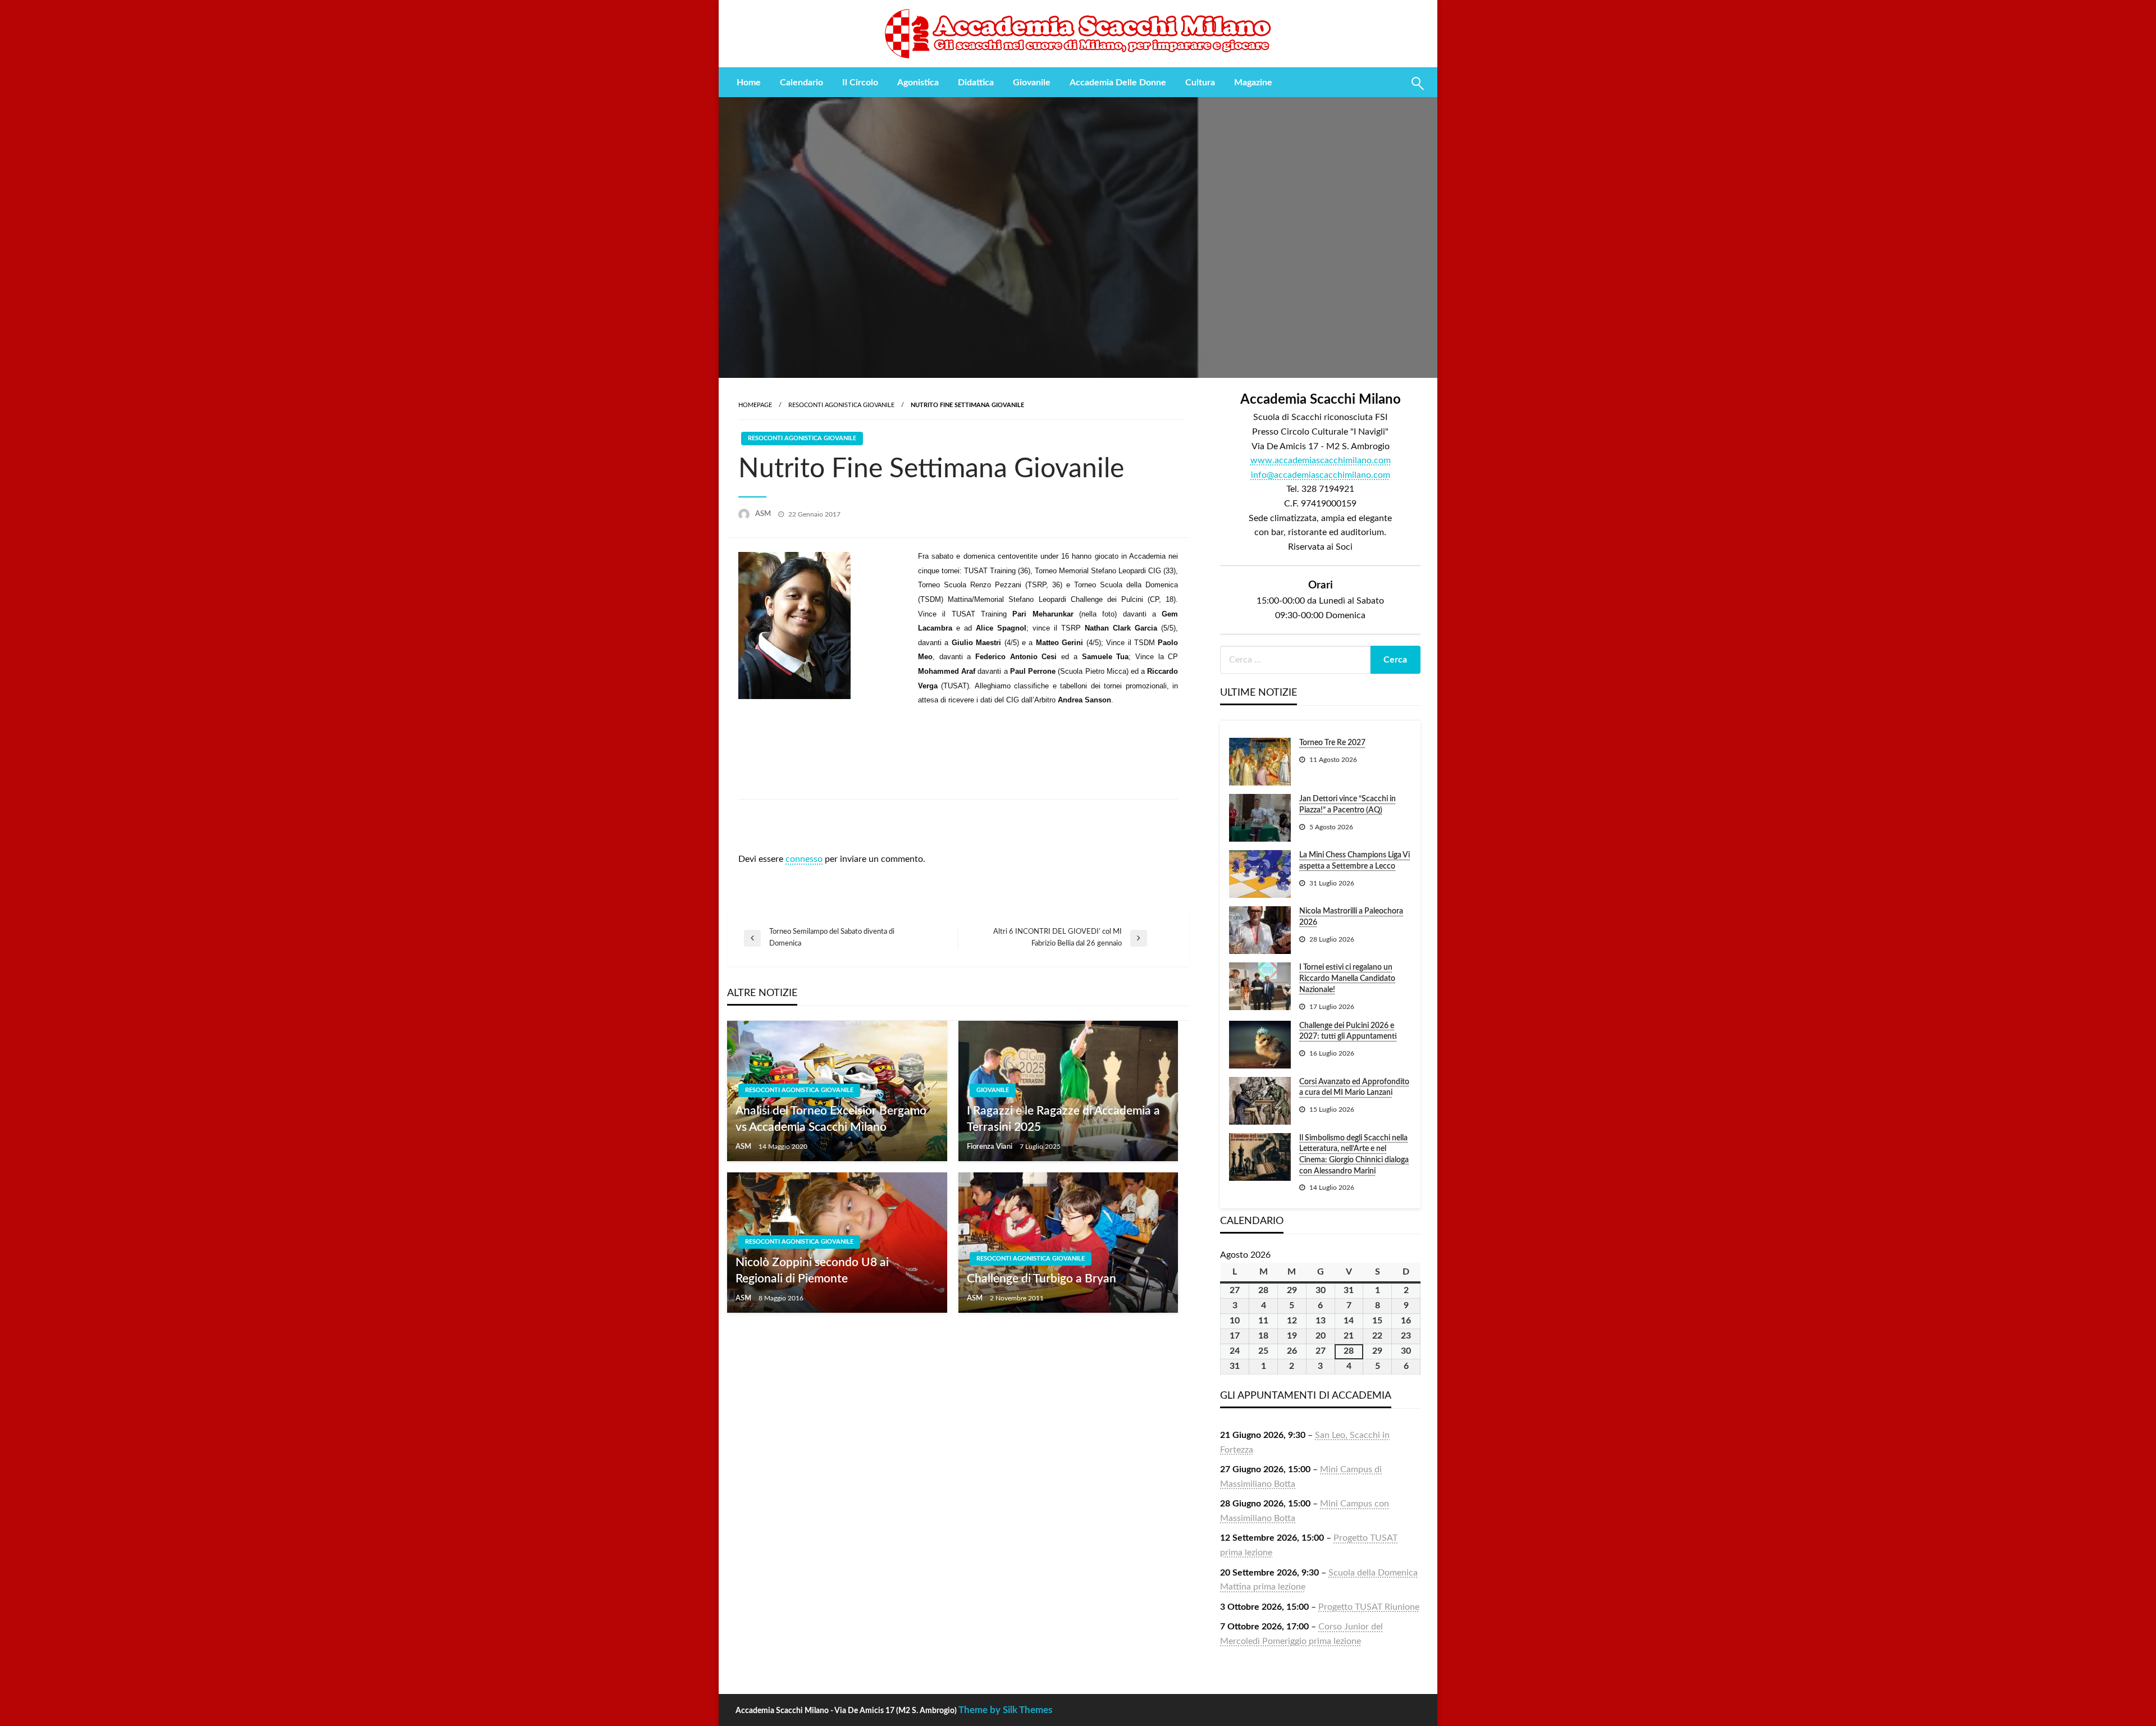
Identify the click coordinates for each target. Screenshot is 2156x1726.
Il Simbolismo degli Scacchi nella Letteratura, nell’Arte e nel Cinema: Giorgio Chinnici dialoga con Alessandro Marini (1354, 1155)
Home (749, 83)
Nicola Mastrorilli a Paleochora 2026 (1351, 917)
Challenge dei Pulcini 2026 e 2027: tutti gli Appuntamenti (1348, 1031)
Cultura (1200, 83)
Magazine (1253, 83)
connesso (804, 859)
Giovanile (1032, 83)
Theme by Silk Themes (1005, 1710)
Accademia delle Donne (1118, 83)
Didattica (976, 83)
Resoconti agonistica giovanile (841, 405)
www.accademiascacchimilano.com (1321, 460)
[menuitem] (749, 83)
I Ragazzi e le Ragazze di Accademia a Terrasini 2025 (1063, 1119)
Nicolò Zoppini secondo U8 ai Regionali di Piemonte (812, 1271)
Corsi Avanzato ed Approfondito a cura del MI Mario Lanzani (1354, 1088)
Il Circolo (860, 83)
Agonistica (918, 83)
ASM (764, 514)
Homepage (755, 405)
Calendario (801, 83)
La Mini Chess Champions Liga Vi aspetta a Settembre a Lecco (1355, 861)
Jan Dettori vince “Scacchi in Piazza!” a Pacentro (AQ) (1347, 805)
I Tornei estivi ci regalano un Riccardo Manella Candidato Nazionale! (1347, 978)
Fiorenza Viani (990, 1147)
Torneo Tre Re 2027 (1332, 743)
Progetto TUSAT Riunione (1369, 1607)
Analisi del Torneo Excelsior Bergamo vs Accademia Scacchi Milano (831, 1119)
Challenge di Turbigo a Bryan (1042, 1279)
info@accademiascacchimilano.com (1321, 475)
